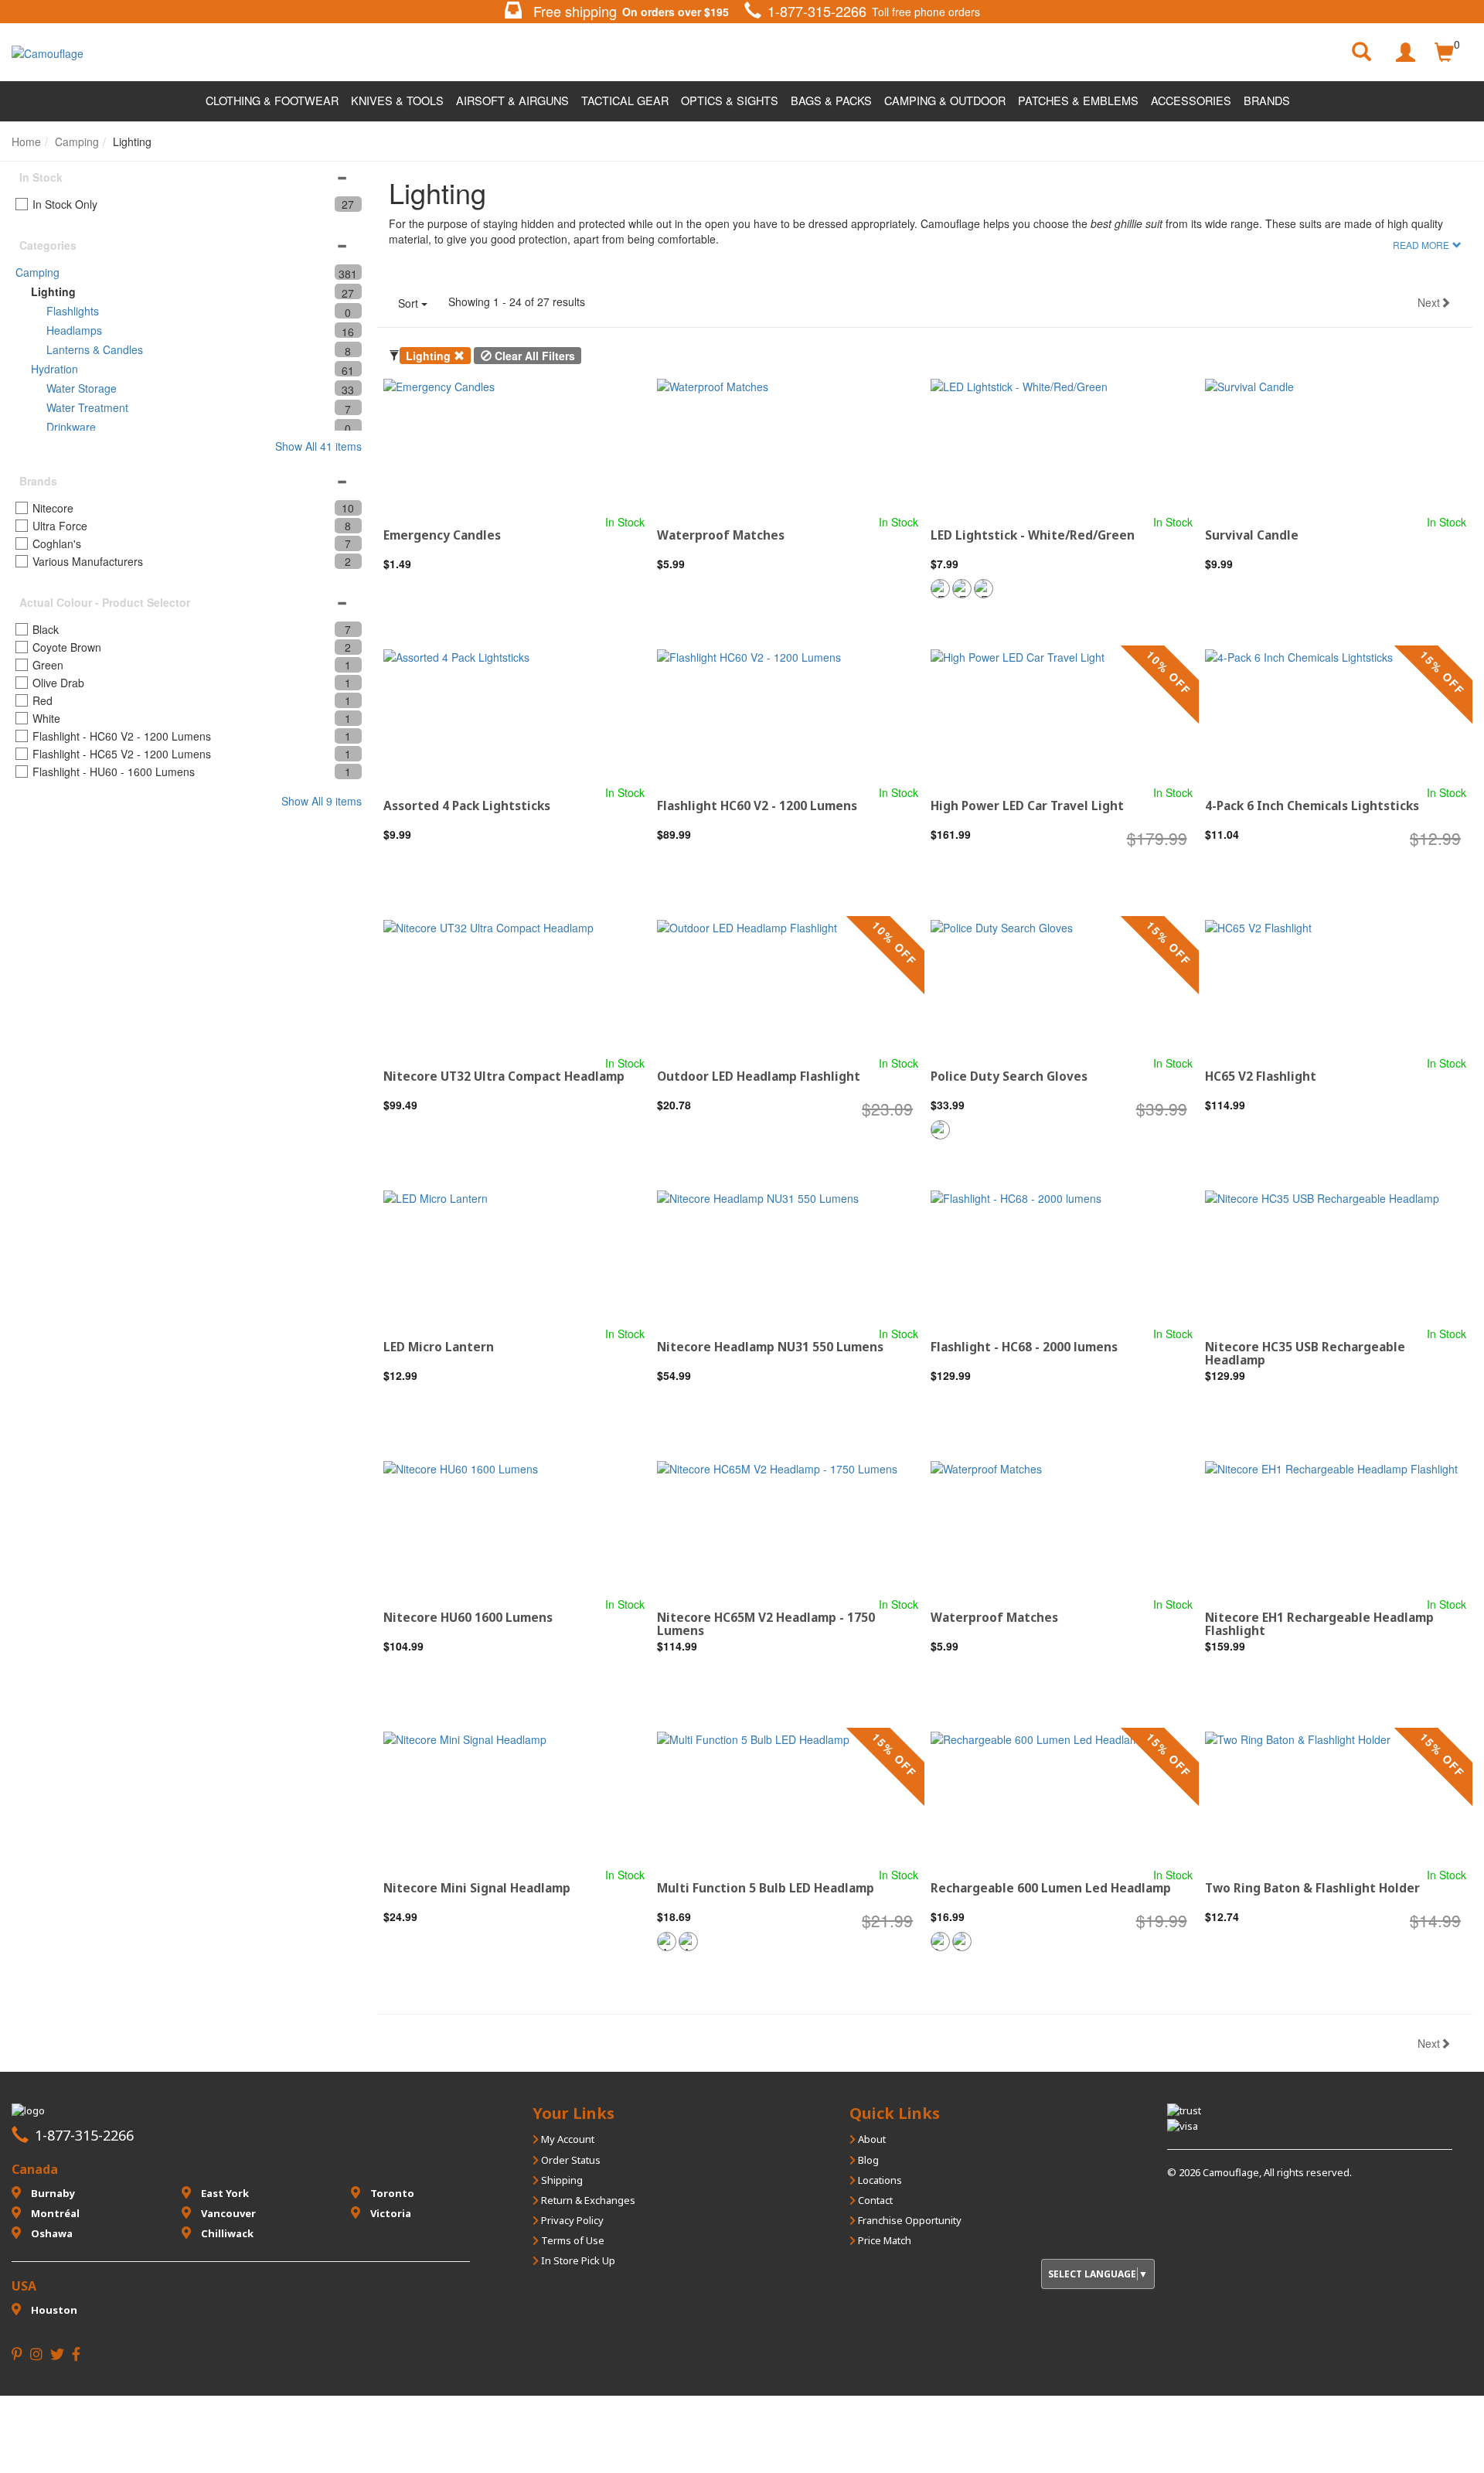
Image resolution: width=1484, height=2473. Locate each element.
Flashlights (73, 311)
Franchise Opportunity (909, 2220)
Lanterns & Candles (95, 349)
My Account (567, 2139)
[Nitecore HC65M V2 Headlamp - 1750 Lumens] (788, 1529)
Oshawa (51, 2233)
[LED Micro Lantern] (514, 1258)
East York (224, 2193)
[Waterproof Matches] (788, 446)
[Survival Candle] (1336, 446)
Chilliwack (226, 2233)
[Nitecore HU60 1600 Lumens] (514, 1529)
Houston (53, 2310)
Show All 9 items (322, 801)
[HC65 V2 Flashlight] (1336, 988)
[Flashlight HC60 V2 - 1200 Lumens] (788, 717)
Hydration (54, 369)
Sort (410, 303)
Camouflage (1231, 2172)
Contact (874, 2200)
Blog (867, 2160)
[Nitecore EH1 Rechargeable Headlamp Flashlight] (1336, 1529)
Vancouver (227, 2213)
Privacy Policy (571, 2220)
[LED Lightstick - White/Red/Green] (1061, 446)
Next (1429, 302)
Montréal (54, 2213)
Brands (1267, 100)
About (871, 2139)
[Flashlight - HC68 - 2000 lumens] (1061, 1258)
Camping (37, 272)
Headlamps (74, 330)
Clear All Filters (533, 356)
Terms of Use (572, 2240)
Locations (879, 2180)
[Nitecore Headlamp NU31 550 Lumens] (788, 1258)
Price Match (883, 2240)
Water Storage (82, 388)
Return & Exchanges (587, 2200)
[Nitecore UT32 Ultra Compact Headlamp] (514, 988)
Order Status (570, 2160)
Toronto (391, 2193)
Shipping (561, 2180)
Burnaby (52, 2193)
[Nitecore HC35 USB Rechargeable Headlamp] (1336, 1258)
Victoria (390, 2213)
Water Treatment (87, 407)
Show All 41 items (318, 446)
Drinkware (71, 427)
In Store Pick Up (577, 2260)
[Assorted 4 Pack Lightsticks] (514, 717)
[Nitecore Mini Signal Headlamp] (514, 1799)
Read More (1421, 245)
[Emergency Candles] (514, 446)
